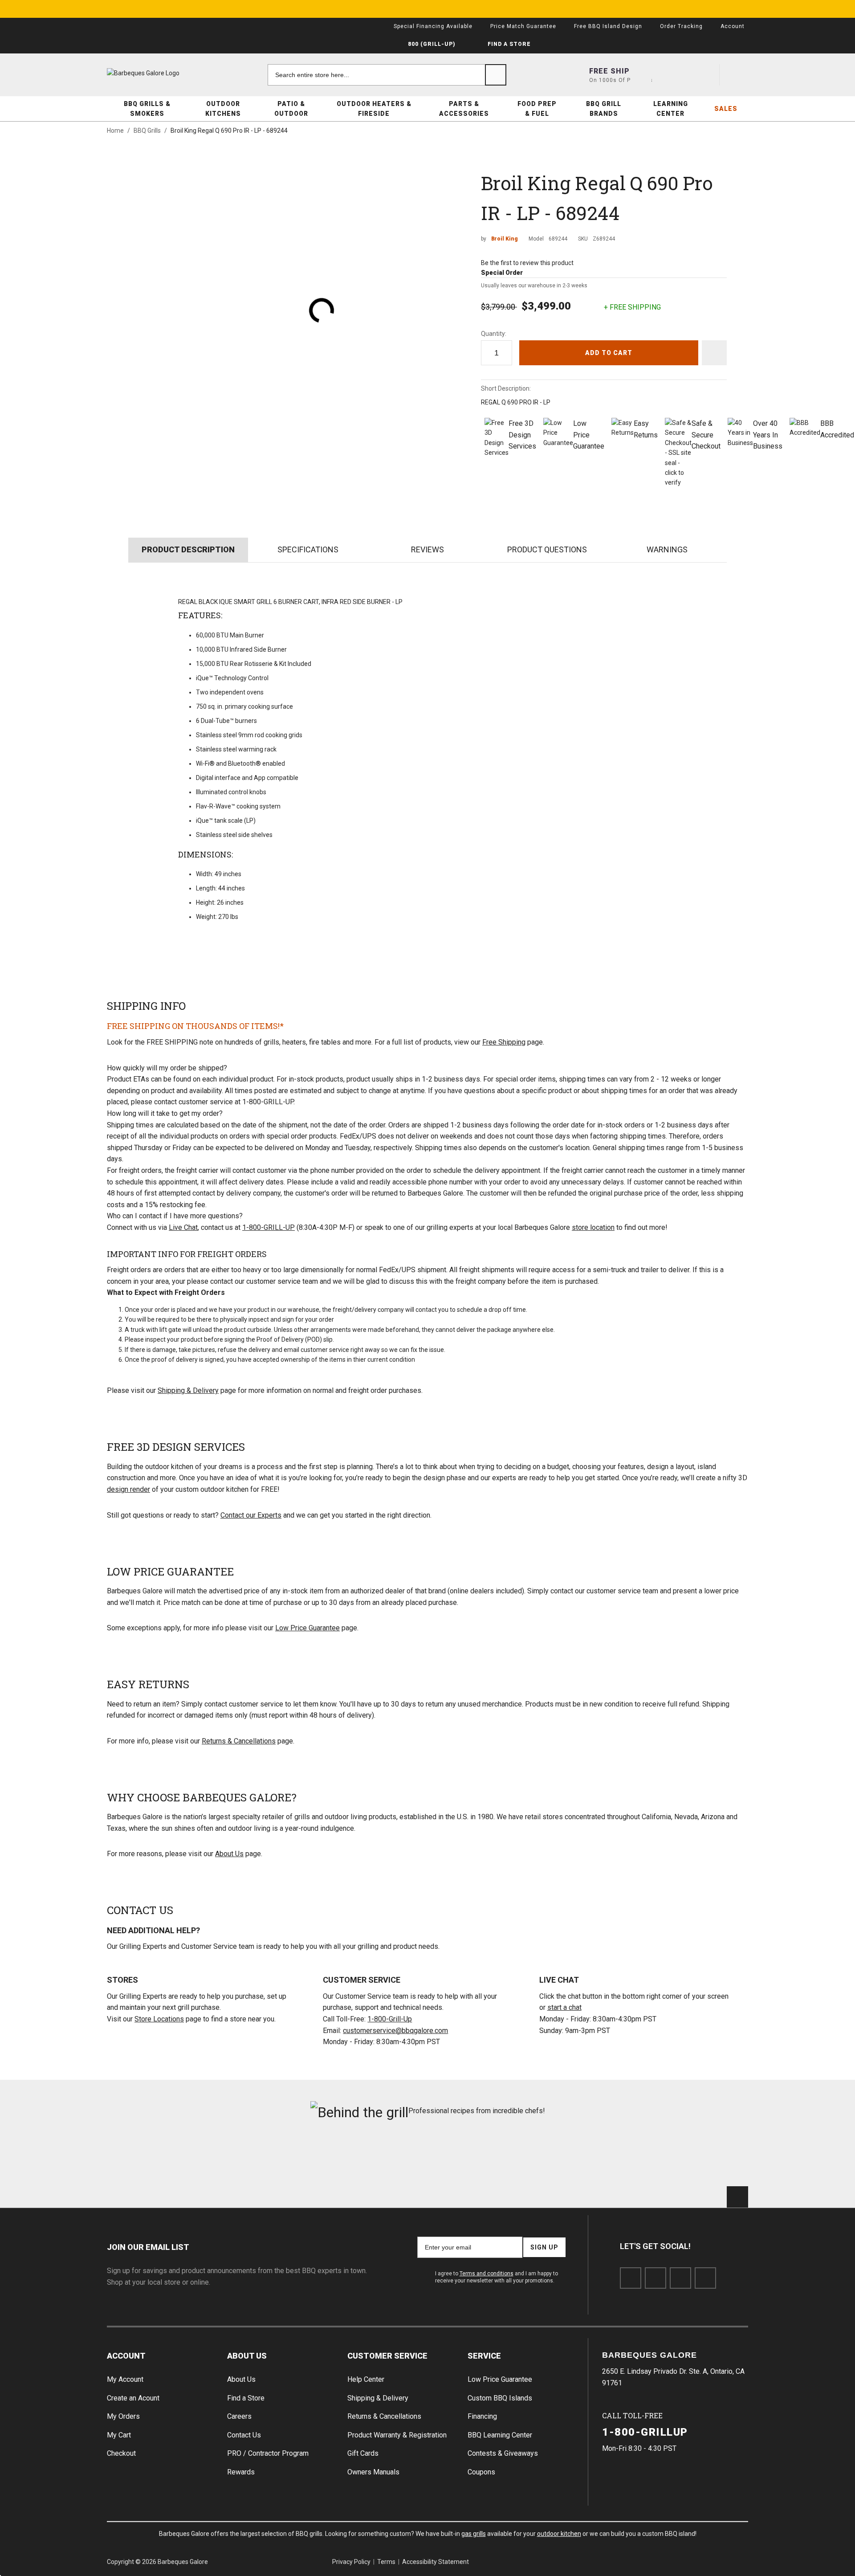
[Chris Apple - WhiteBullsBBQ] (698, 2158)
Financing (482, 2416)
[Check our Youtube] (680, 2278)
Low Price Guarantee (307, 1628)
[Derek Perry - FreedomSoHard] (482, 2158)
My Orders (123, 2416)
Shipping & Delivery (188, 1390)
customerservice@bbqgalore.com (395, 2031)
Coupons (481, 2472)
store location (593, 1227)
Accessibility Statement (436, 2562)
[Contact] (673, 75)
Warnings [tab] (667, 549)
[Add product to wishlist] (714, 353)
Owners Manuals (373, 2472)
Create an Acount (133, 2398)
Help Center (366, 2379)
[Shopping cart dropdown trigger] (737, 75)
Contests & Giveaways (503, 2453)
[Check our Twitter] (655, 2278)
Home (115, 131)
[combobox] (387, 75)
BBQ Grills (147, 131)
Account (126, 2356)
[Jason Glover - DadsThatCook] (590, 2158)
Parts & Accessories (464, 109)
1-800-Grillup (645, 2432)
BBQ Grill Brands (604, 109)
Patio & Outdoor (291, 109)
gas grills (474, 2534)
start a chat (564, 2007)
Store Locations (159, 2019)
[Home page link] (160, 73)
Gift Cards (363, 2453)
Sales (726, 109)
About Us (229, 1854)
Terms (386, 2562)
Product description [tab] (188, 549)
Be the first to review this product (527, 263)
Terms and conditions (487, 2274)
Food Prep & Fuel (537, 109)
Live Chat (183, 1227)
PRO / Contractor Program (268, 2453)
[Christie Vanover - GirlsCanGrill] (157, 2158)
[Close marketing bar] (737, 9)
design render (128, 1489)
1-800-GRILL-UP (269, 1227)
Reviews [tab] (427, 549)
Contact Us (244, 2435)
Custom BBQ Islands (500, 2398)
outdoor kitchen (559, 2534)
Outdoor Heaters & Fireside (374, 109)
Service (484, 2356)
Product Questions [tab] (547, 549)
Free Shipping (504, 1042)
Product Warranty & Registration (397, 2435)
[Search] (496, 75)
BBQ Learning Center (500, 2435)
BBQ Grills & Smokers (147, 109)
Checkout (121, 2453)
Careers (239, 2416)
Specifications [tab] (308, 549)
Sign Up (544, 2247)
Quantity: (494, 334)
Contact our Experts (251, 1515)
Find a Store (246, 2398)
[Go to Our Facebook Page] (631, 2278)
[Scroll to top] (737, 2197)
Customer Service (387, 2356)
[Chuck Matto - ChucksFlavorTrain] (373, 2158)
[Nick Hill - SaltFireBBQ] (266, 2158)
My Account (125, 2379)
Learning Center (671, 109)
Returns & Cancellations (239, 1741)
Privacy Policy (351, 2562)
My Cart (119, 2435)
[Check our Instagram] (705, 2278)
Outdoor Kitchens (223, 109)
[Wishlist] (705, 75)
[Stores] (641, 75)
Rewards (241, 2472)
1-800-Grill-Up (390, 2019)
